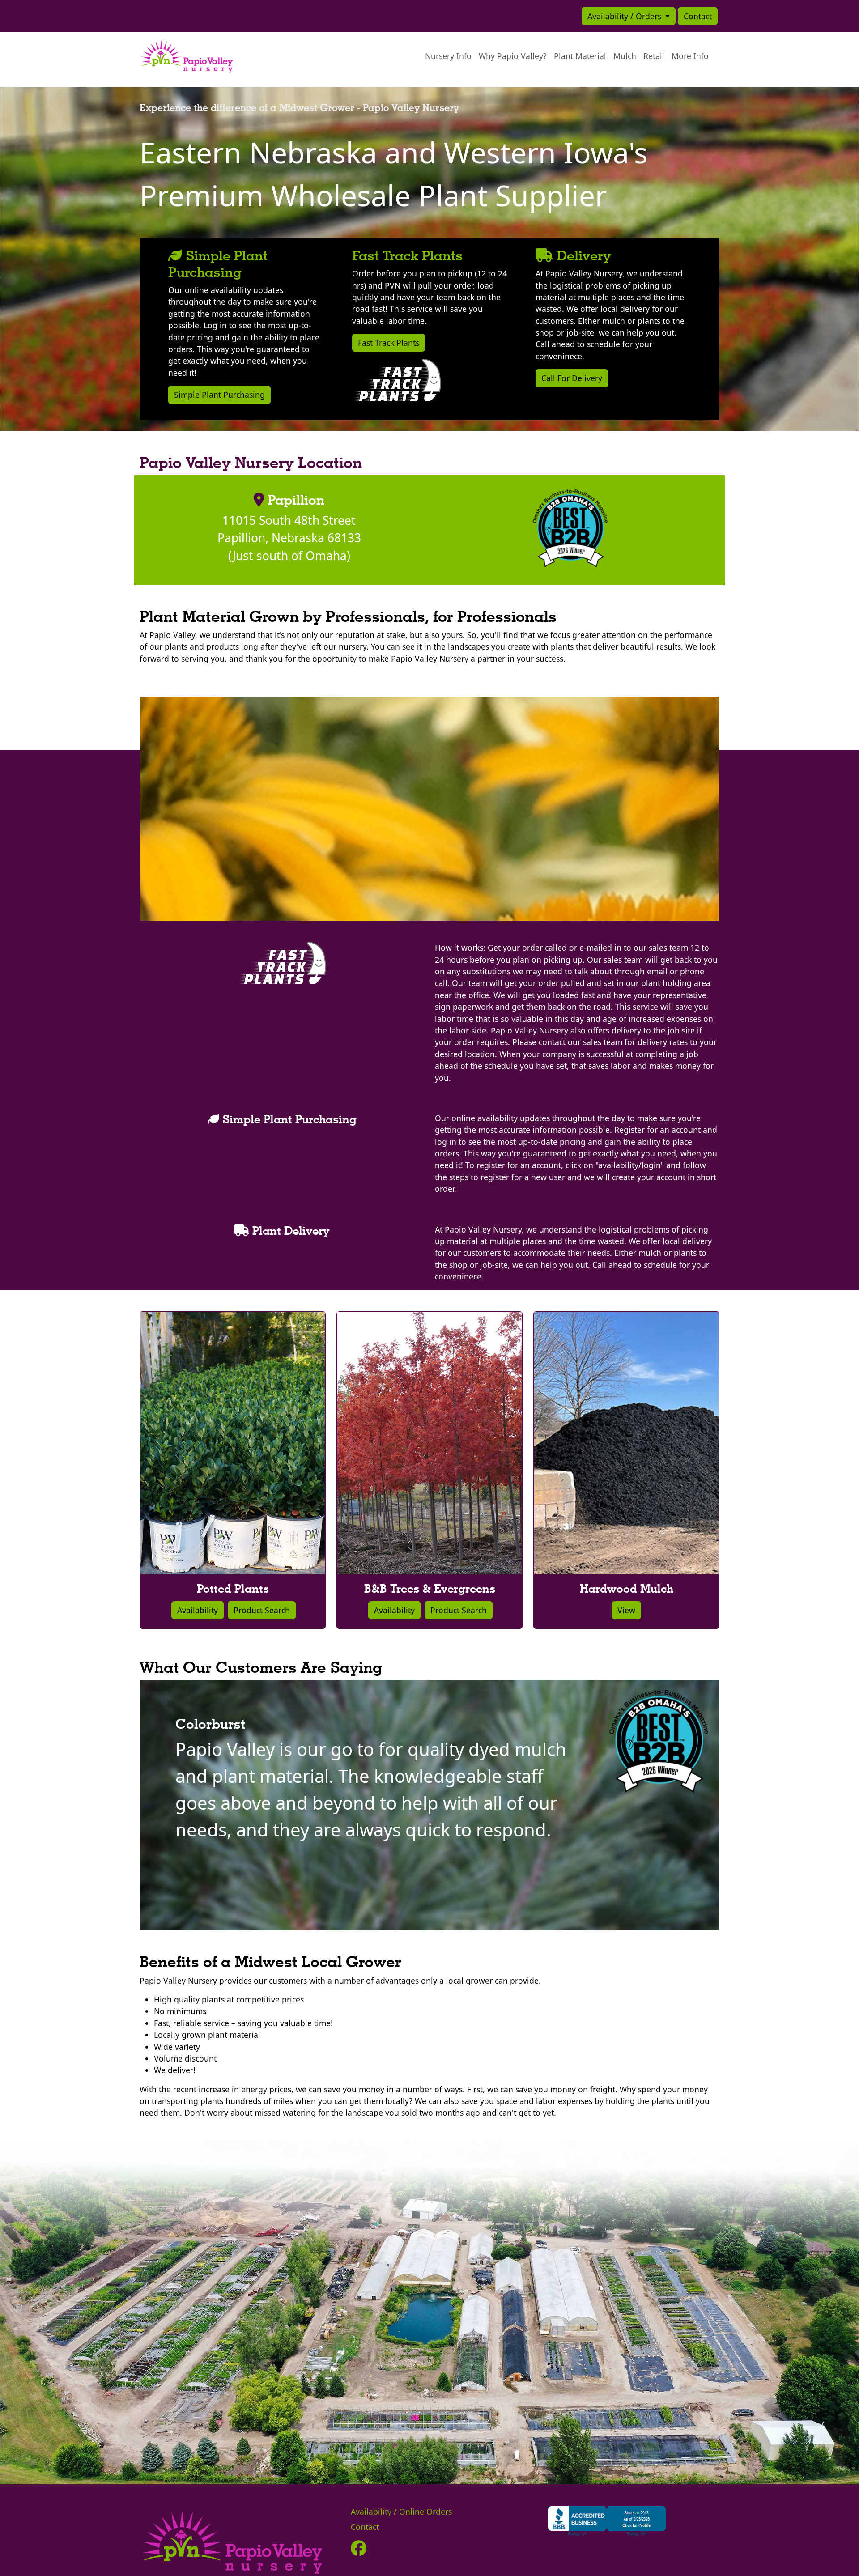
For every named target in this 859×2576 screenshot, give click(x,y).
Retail (654, 56)
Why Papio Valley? (513, 56)
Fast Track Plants (389, 343)
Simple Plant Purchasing (219, 395)
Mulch (625, 56)
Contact (698, 16)
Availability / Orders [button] (625, 16)
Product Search (262, 1610)
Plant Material (580, 56)
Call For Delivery (572, 378)
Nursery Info (448, 56)
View (626, 1610)
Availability (198, 1610)
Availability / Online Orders (401, 2512)
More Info (690, 56)
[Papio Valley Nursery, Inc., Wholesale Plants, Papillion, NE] (607, 2520)
